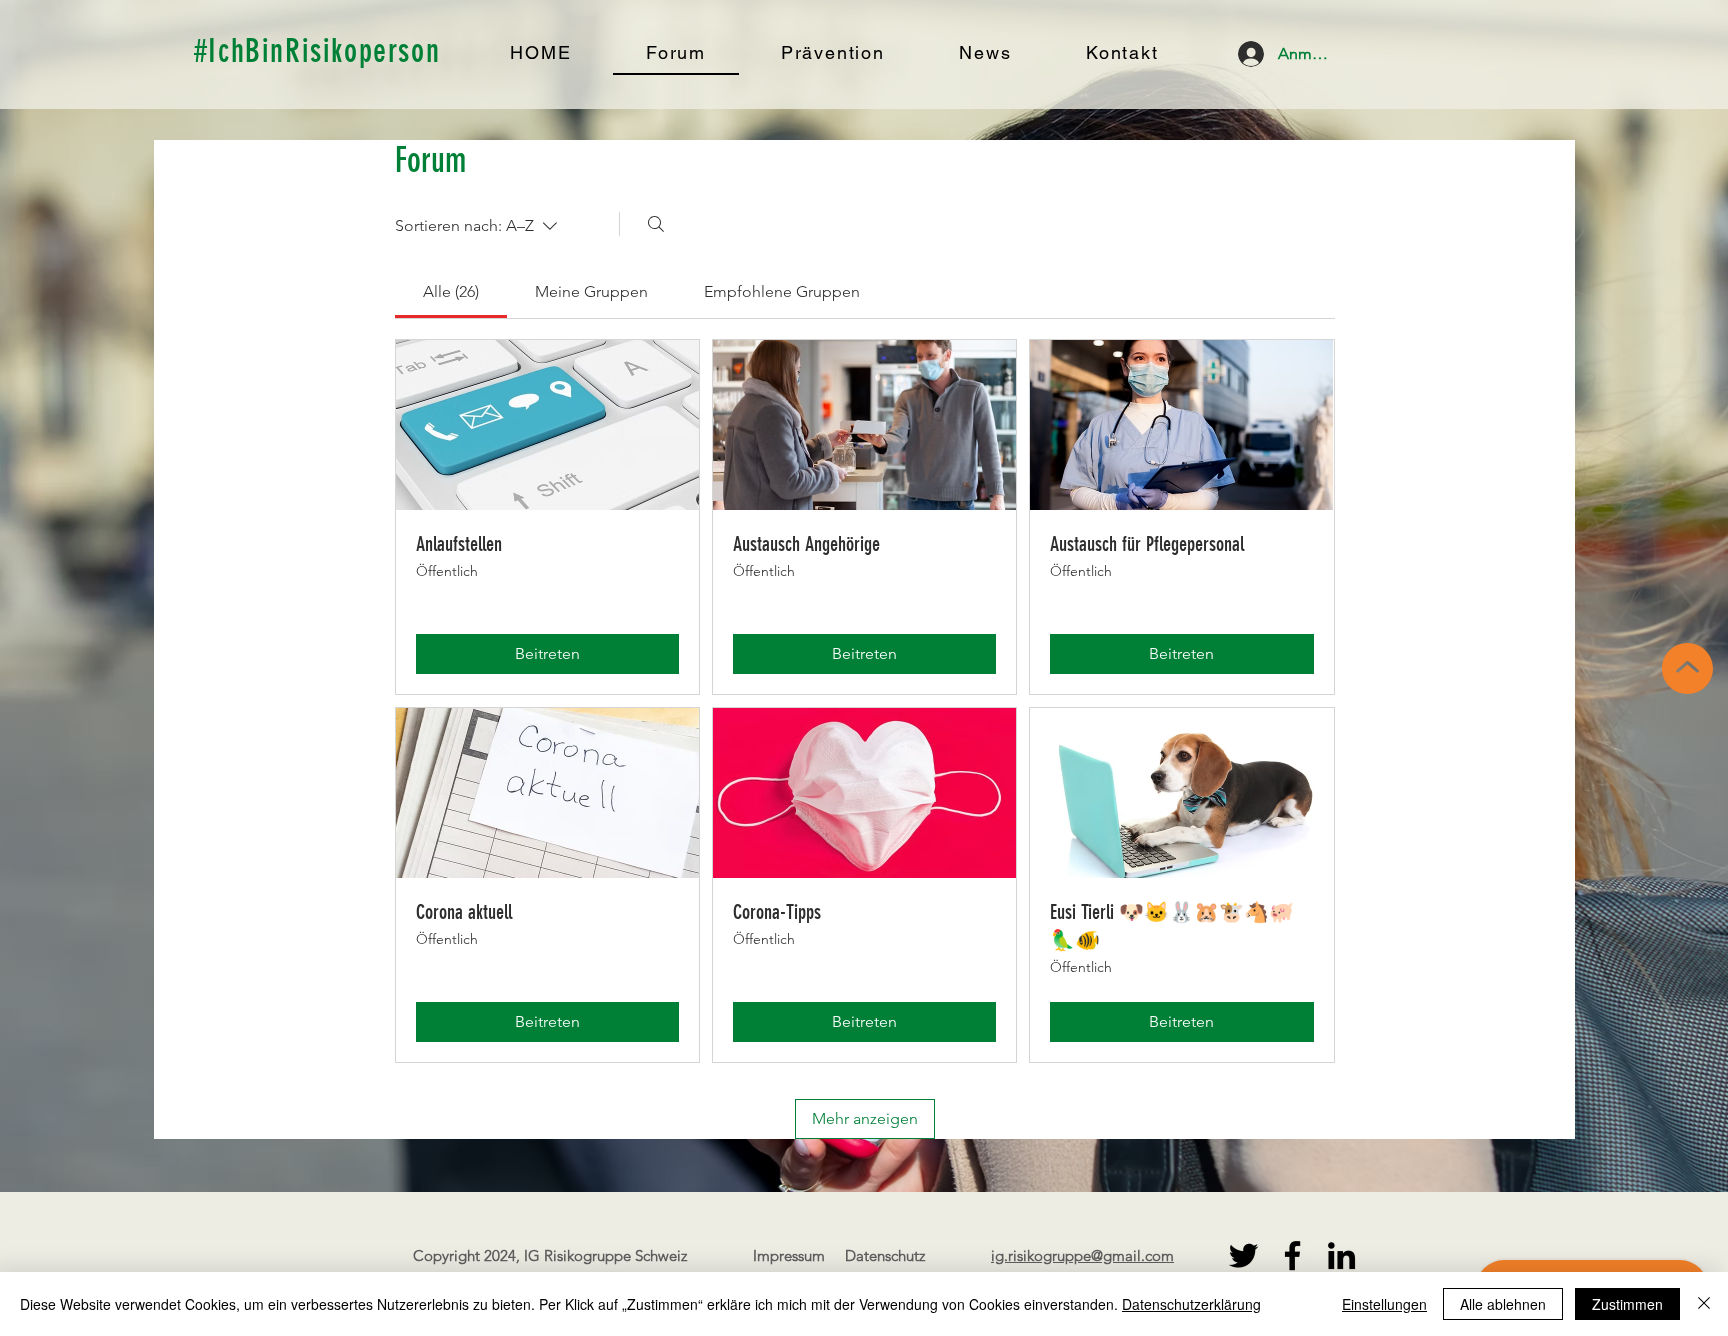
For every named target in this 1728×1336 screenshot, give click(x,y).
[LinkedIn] (1341, 1255)
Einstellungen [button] (1384, 1304)
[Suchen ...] (656, 224)
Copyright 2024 (464, 1255)
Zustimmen (1627, 1304)
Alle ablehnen (1503, 1304)
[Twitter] (1243, 1255)
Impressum (789, 1255)
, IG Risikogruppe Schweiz (601, 1255)
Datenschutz (885, 1255)
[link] (451, 291)
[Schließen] (1704, 1304)
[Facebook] (1292, 1255)
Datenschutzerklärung (1191, 1304)
